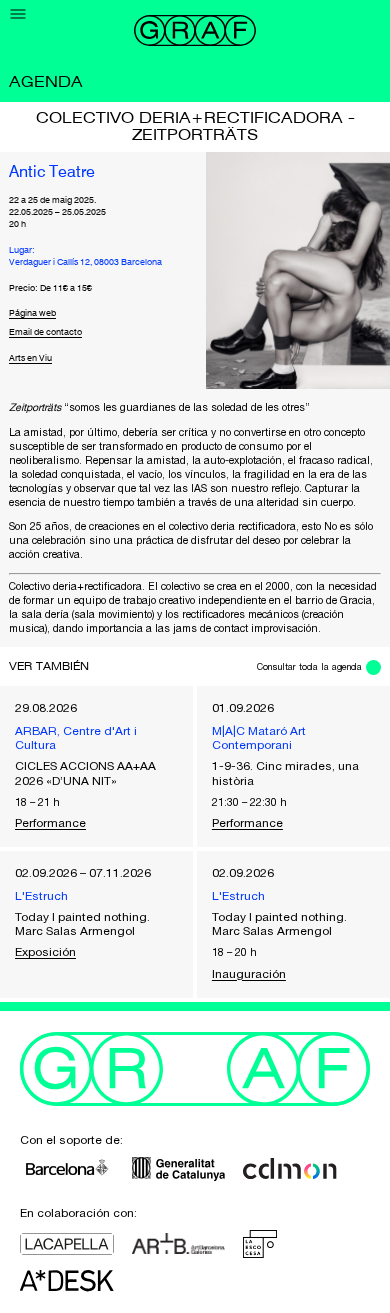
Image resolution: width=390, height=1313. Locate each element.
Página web (32, 313)
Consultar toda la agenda (309, 667)
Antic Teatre (52, 173)
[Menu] (18, 14)
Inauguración (249, 974)
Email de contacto (45, 332)
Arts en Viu (30, 358)
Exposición (45, 952)
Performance (50, 823)
